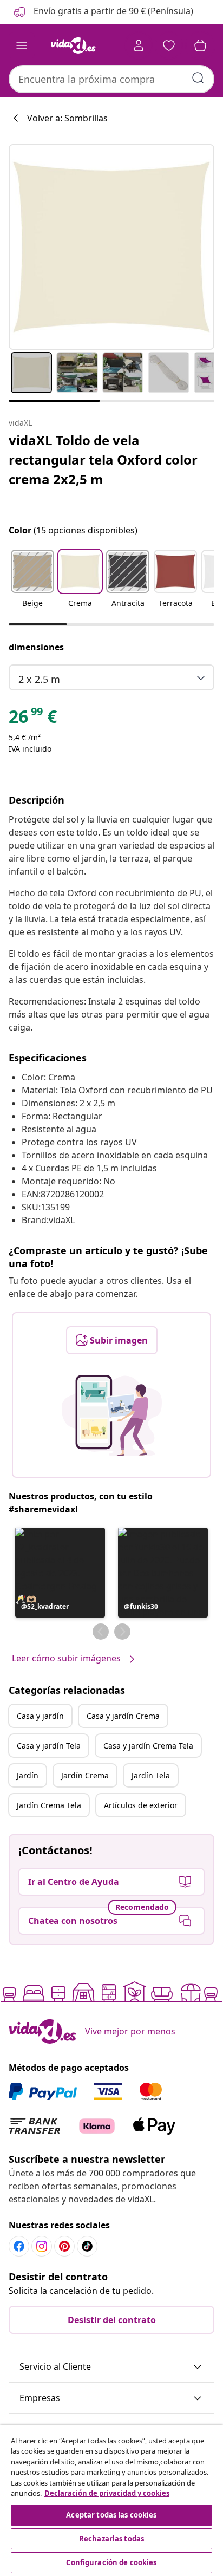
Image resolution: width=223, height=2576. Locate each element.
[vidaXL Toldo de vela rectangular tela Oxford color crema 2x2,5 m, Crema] (111, 247)
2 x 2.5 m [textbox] (39, 679)
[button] (103, 12)
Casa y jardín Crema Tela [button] (148, 1746)
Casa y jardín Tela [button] (49, 1746)
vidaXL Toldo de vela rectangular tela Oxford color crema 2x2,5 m (103, 459)
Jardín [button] (28, 1775)
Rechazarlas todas (111, 2539)
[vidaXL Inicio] (73, 45)
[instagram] (42, 2246)
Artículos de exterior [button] (141, 1805)
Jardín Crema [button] (85, 1775)
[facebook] (19, 2246)
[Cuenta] (139, 45)
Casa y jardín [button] (40, 1716)
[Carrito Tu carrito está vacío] (200, 45)
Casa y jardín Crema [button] (123, 1716)
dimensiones (36, 647)
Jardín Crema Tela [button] (49, 1805)
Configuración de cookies (111, 2562)
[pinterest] (64, 2246)
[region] (111, 2500)
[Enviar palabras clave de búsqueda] (198, 78)
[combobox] (111, 79)
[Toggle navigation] (22, 45)
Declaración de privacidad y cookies (107, 2493)
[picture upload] (112, 1416)
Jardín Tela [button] (151, 1775)
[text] (33, 719)
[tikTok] (87, 2246)
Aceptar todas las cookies (111, 2515)
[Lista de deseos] (169, 45)
